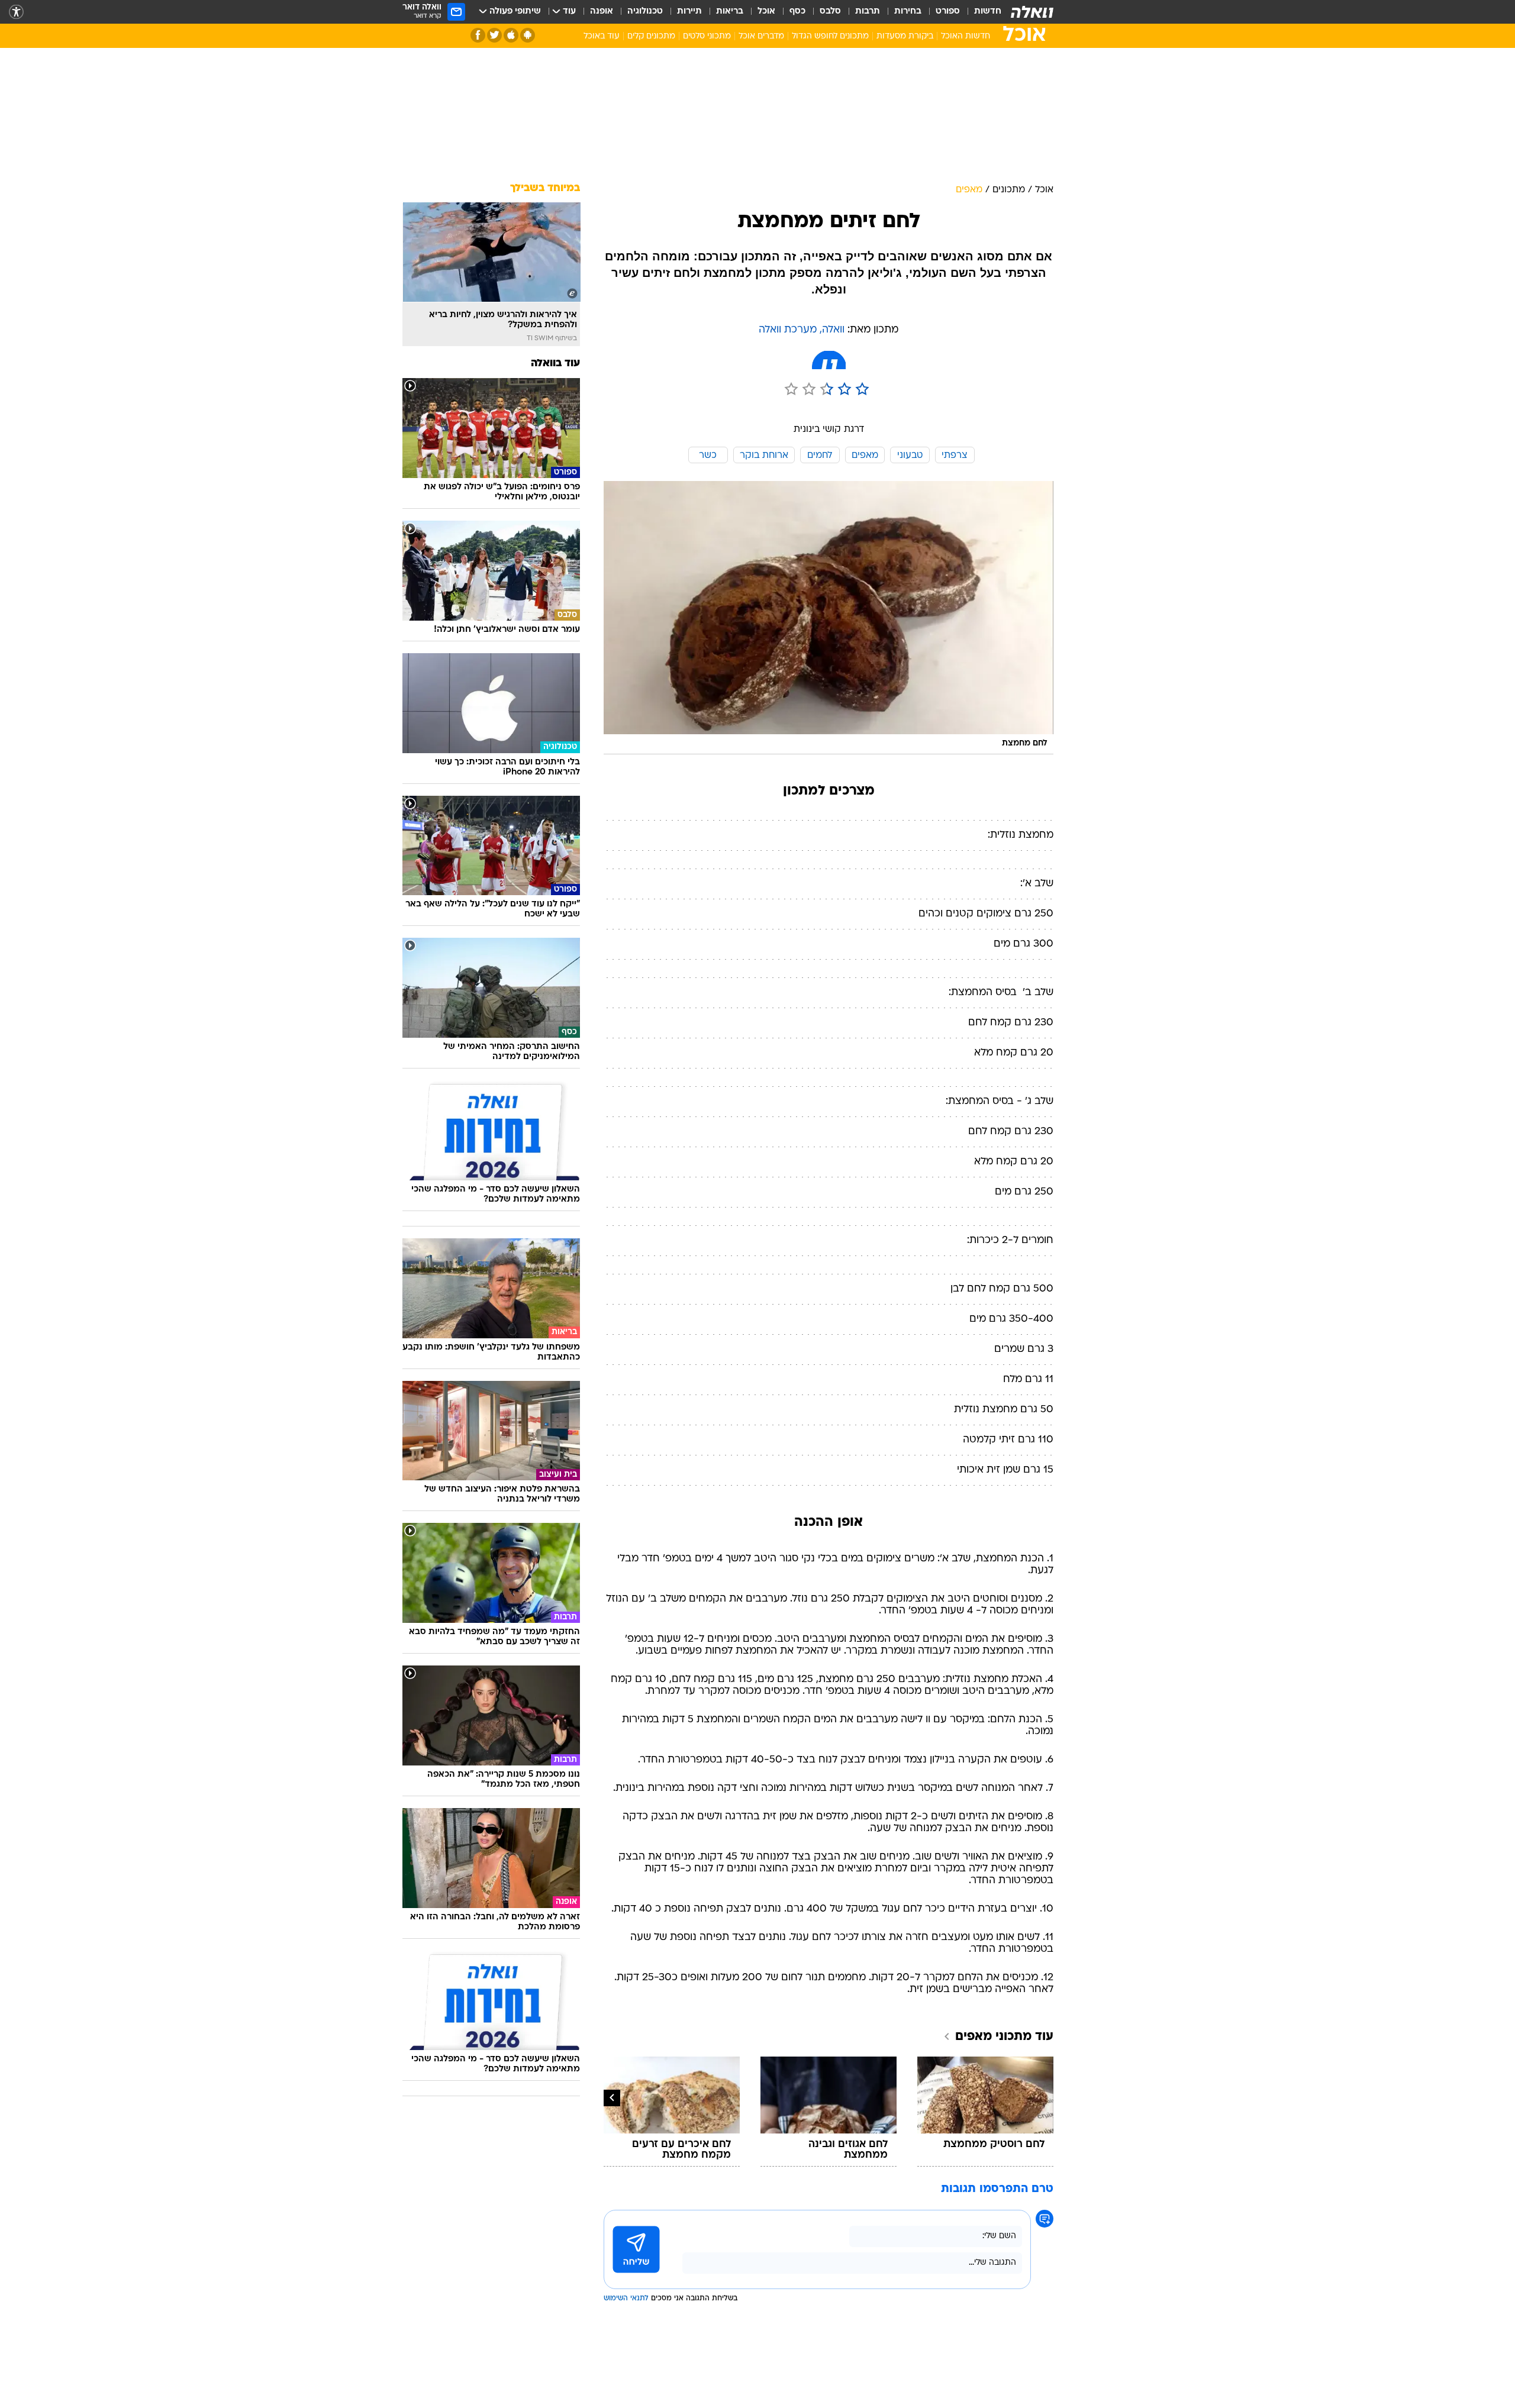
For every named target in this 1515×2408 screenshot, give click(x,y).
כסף (797, 12)
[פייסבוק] (478, 35)
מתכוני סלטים (707, 36)
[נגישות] (16, 12)
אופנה (602, 12)
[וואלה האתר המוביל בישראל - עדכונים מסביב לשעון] (1032, 12)
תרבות (868, 12)
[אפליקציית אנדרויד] (528, 35)
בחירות (908, 12)
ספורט (948, 12)
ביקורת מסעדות (905, 36)
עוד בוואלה (555, 364)
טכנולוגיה (645, 12)
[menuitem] (981, 12)
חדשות (988, 12)
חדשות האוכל (966, 36)
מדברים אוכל (761, 36)
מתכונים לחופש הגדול (830, 36)
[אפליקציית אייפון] (511, 35)
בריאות (730, 12)
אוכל (766, 12)
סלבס (830, 12)
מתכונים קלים (651, 36)
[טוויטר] (494, 35)
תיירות (689, 12)
